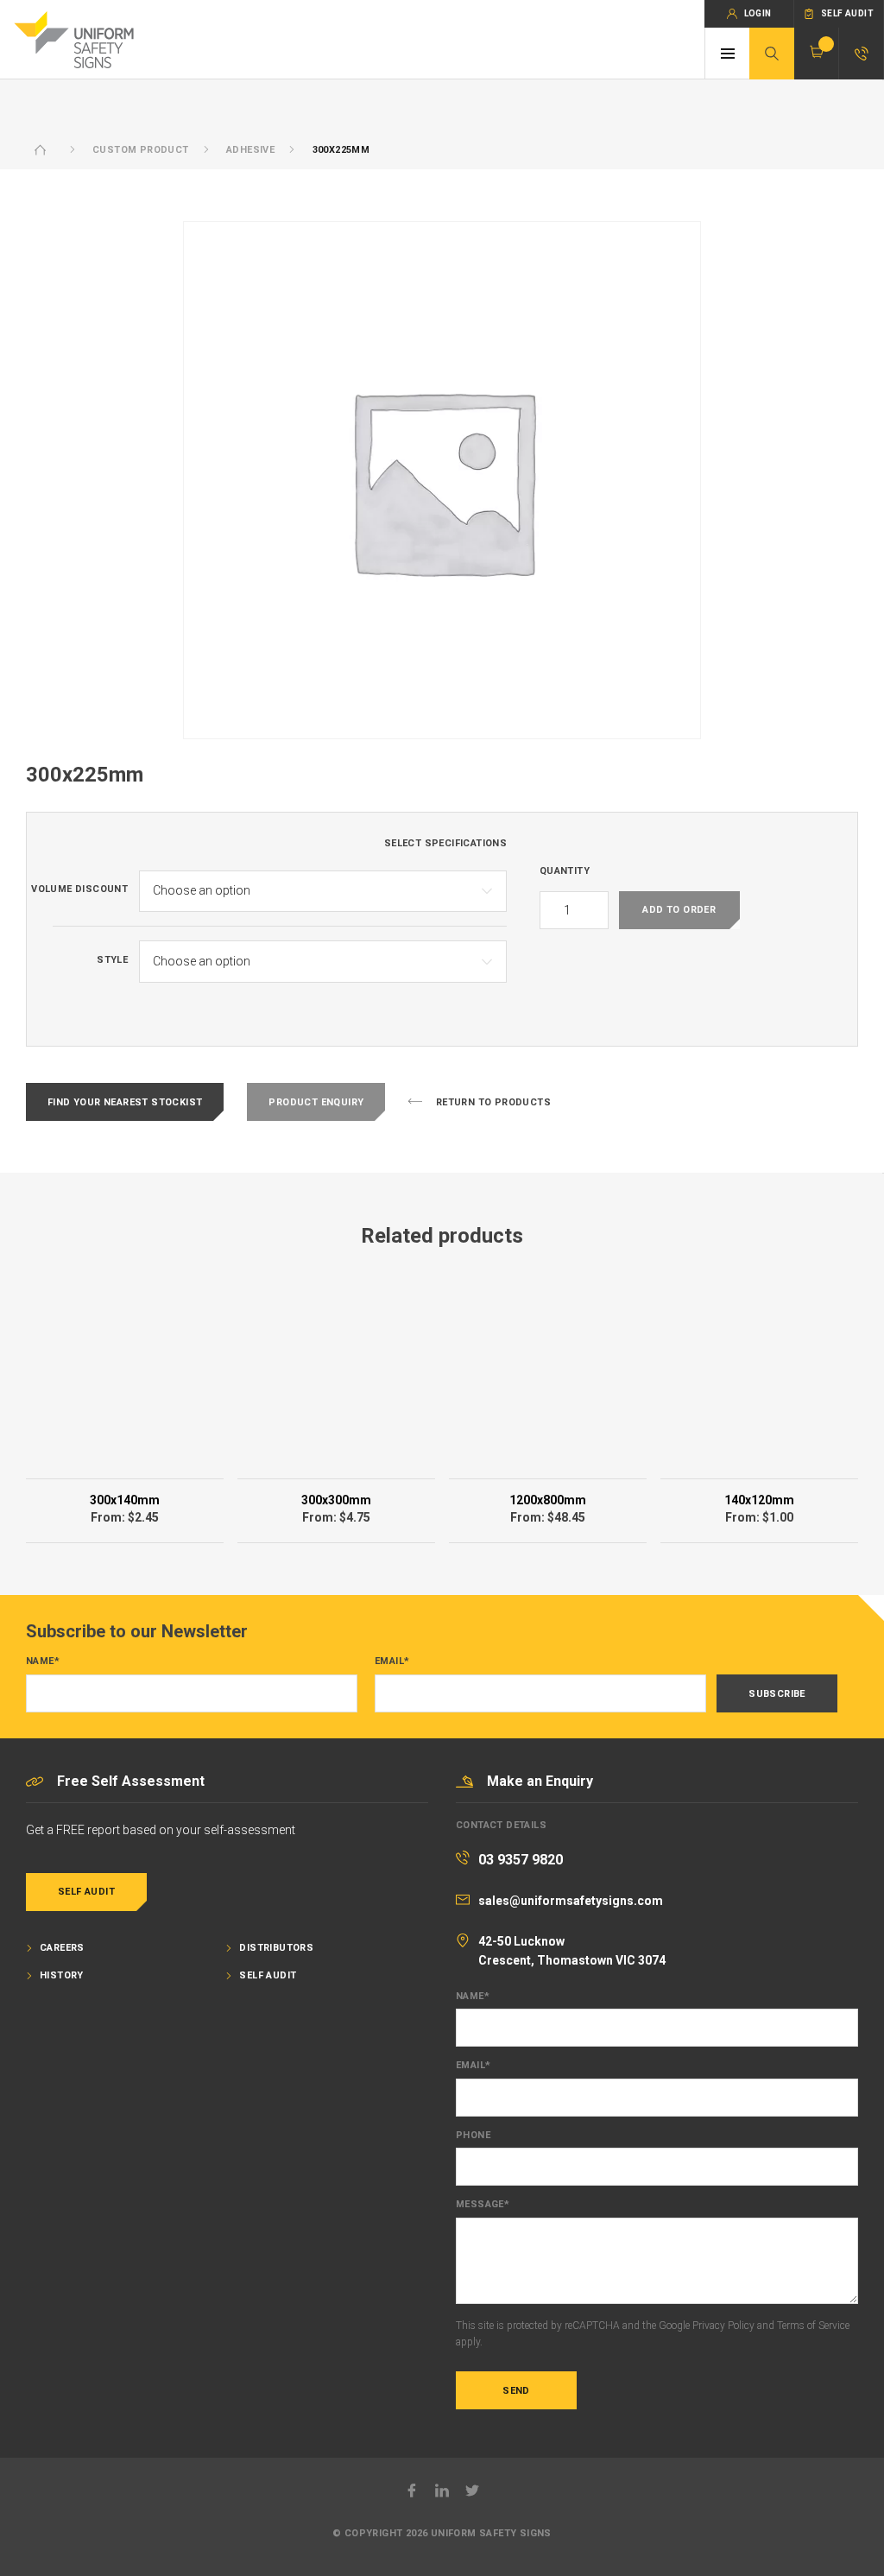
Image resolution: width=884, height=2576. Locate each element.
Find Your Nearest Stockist (125, 1102)
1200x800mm (548, 1500)
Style (112, 960)
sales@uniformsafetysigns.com (571, 1901)
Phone (473, 2136)
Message (483, 2205)
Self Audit (86, 1892)
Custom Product (141, 150)
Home (41, 150)
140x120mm (759, 1500)
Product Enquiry (316, 1102)
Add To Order (679, 910)
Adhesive (250, 150)
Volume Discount (79, 889)
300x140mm (125, 1500)
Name (43, 1661)
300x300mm (336, 1500)
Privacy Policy (723, 2326)
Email (392, 1661)
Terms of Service (813, 2326)
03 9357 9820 (521, 1860)
